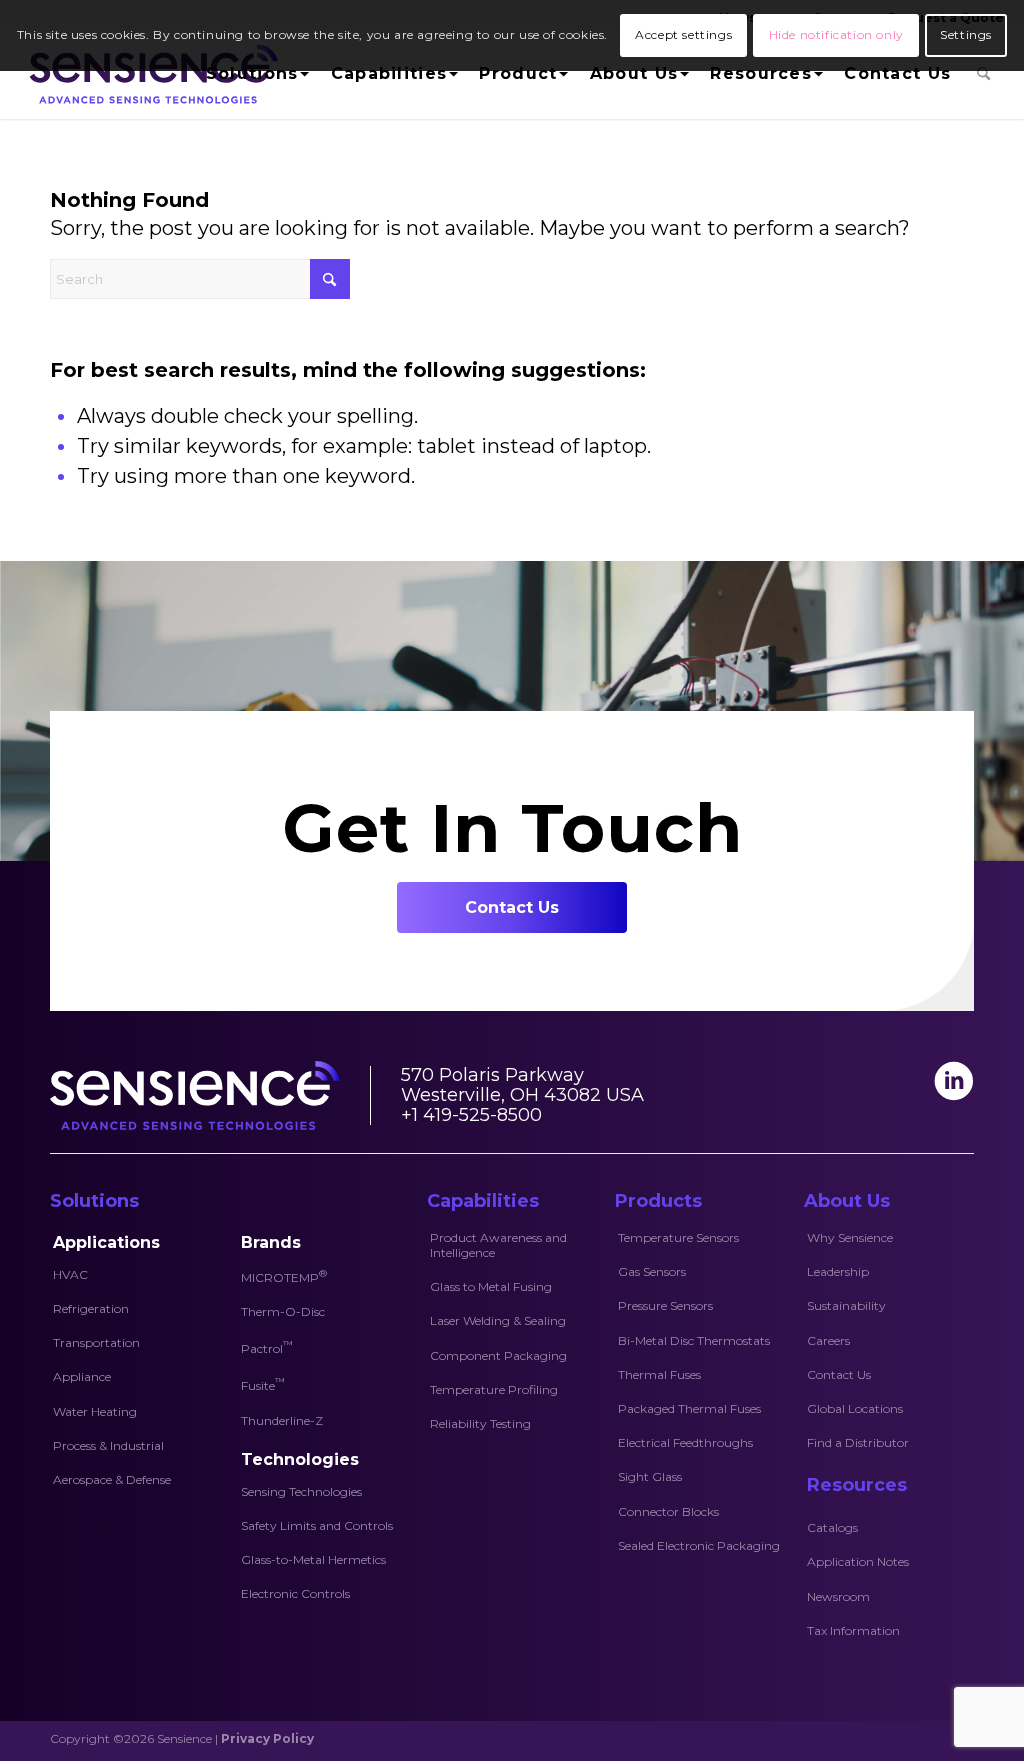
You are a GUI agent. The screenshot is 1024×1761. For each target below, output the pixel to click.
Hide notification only (836, 34)
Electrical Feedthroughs (685, 1442)
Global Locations (855, 1408)
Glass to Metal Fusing (491, 1286)
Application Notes (858, 1561)
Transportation (96, 1342)
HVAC (70, 1274)
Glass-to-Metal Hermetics (313, 1559)
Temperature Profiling (494, 1389)
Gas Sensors (652, 1271)
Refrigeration (91, 1308)
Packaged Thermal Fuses (689, 1408)
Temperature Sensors (678, 1237)
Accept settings (683, 34)
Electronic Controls (295, 1593)
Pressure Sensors (665, 1305)
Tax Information (853, 1630)
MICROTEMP (284, 1276)
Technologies (300, 1459)
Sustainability (846, 1305)
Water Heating (95, 1411)
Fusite (263, 1384)
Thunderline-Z (282, 1420)
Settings (966, 34)
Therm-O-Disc (283, 1311)
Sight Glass (650, 1476)
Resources (857, 1485)
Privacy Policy (267, 1738)
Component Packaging (498, 1355)
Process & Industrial (108, 1445)
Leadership (838, 1271)
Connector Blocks (668, 1511)
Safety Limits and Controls (317, 1525)
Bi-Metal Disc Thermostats (694, 1340)
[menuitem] (255, 74)
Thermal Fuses (659, 1374)
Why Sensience (850, 1237)
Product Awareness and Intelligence (498, 1245)
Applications (106, 1242)
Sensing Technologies (301, 1491)
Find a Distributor (858, 1442)
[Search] (983, 74)
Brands (271, 1242)
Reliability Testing (480, 1423)
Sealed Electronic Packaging (699, 1545)
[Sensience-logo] (149, 74)
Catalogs (832, 1527)
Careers (828, 1340)
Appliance (82, 1376)
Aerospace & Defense (112, 1479)
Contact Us (839, 1374)
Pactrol (267, 1347)
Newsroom (838, 1596)
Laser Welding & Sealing (498, 1320)
